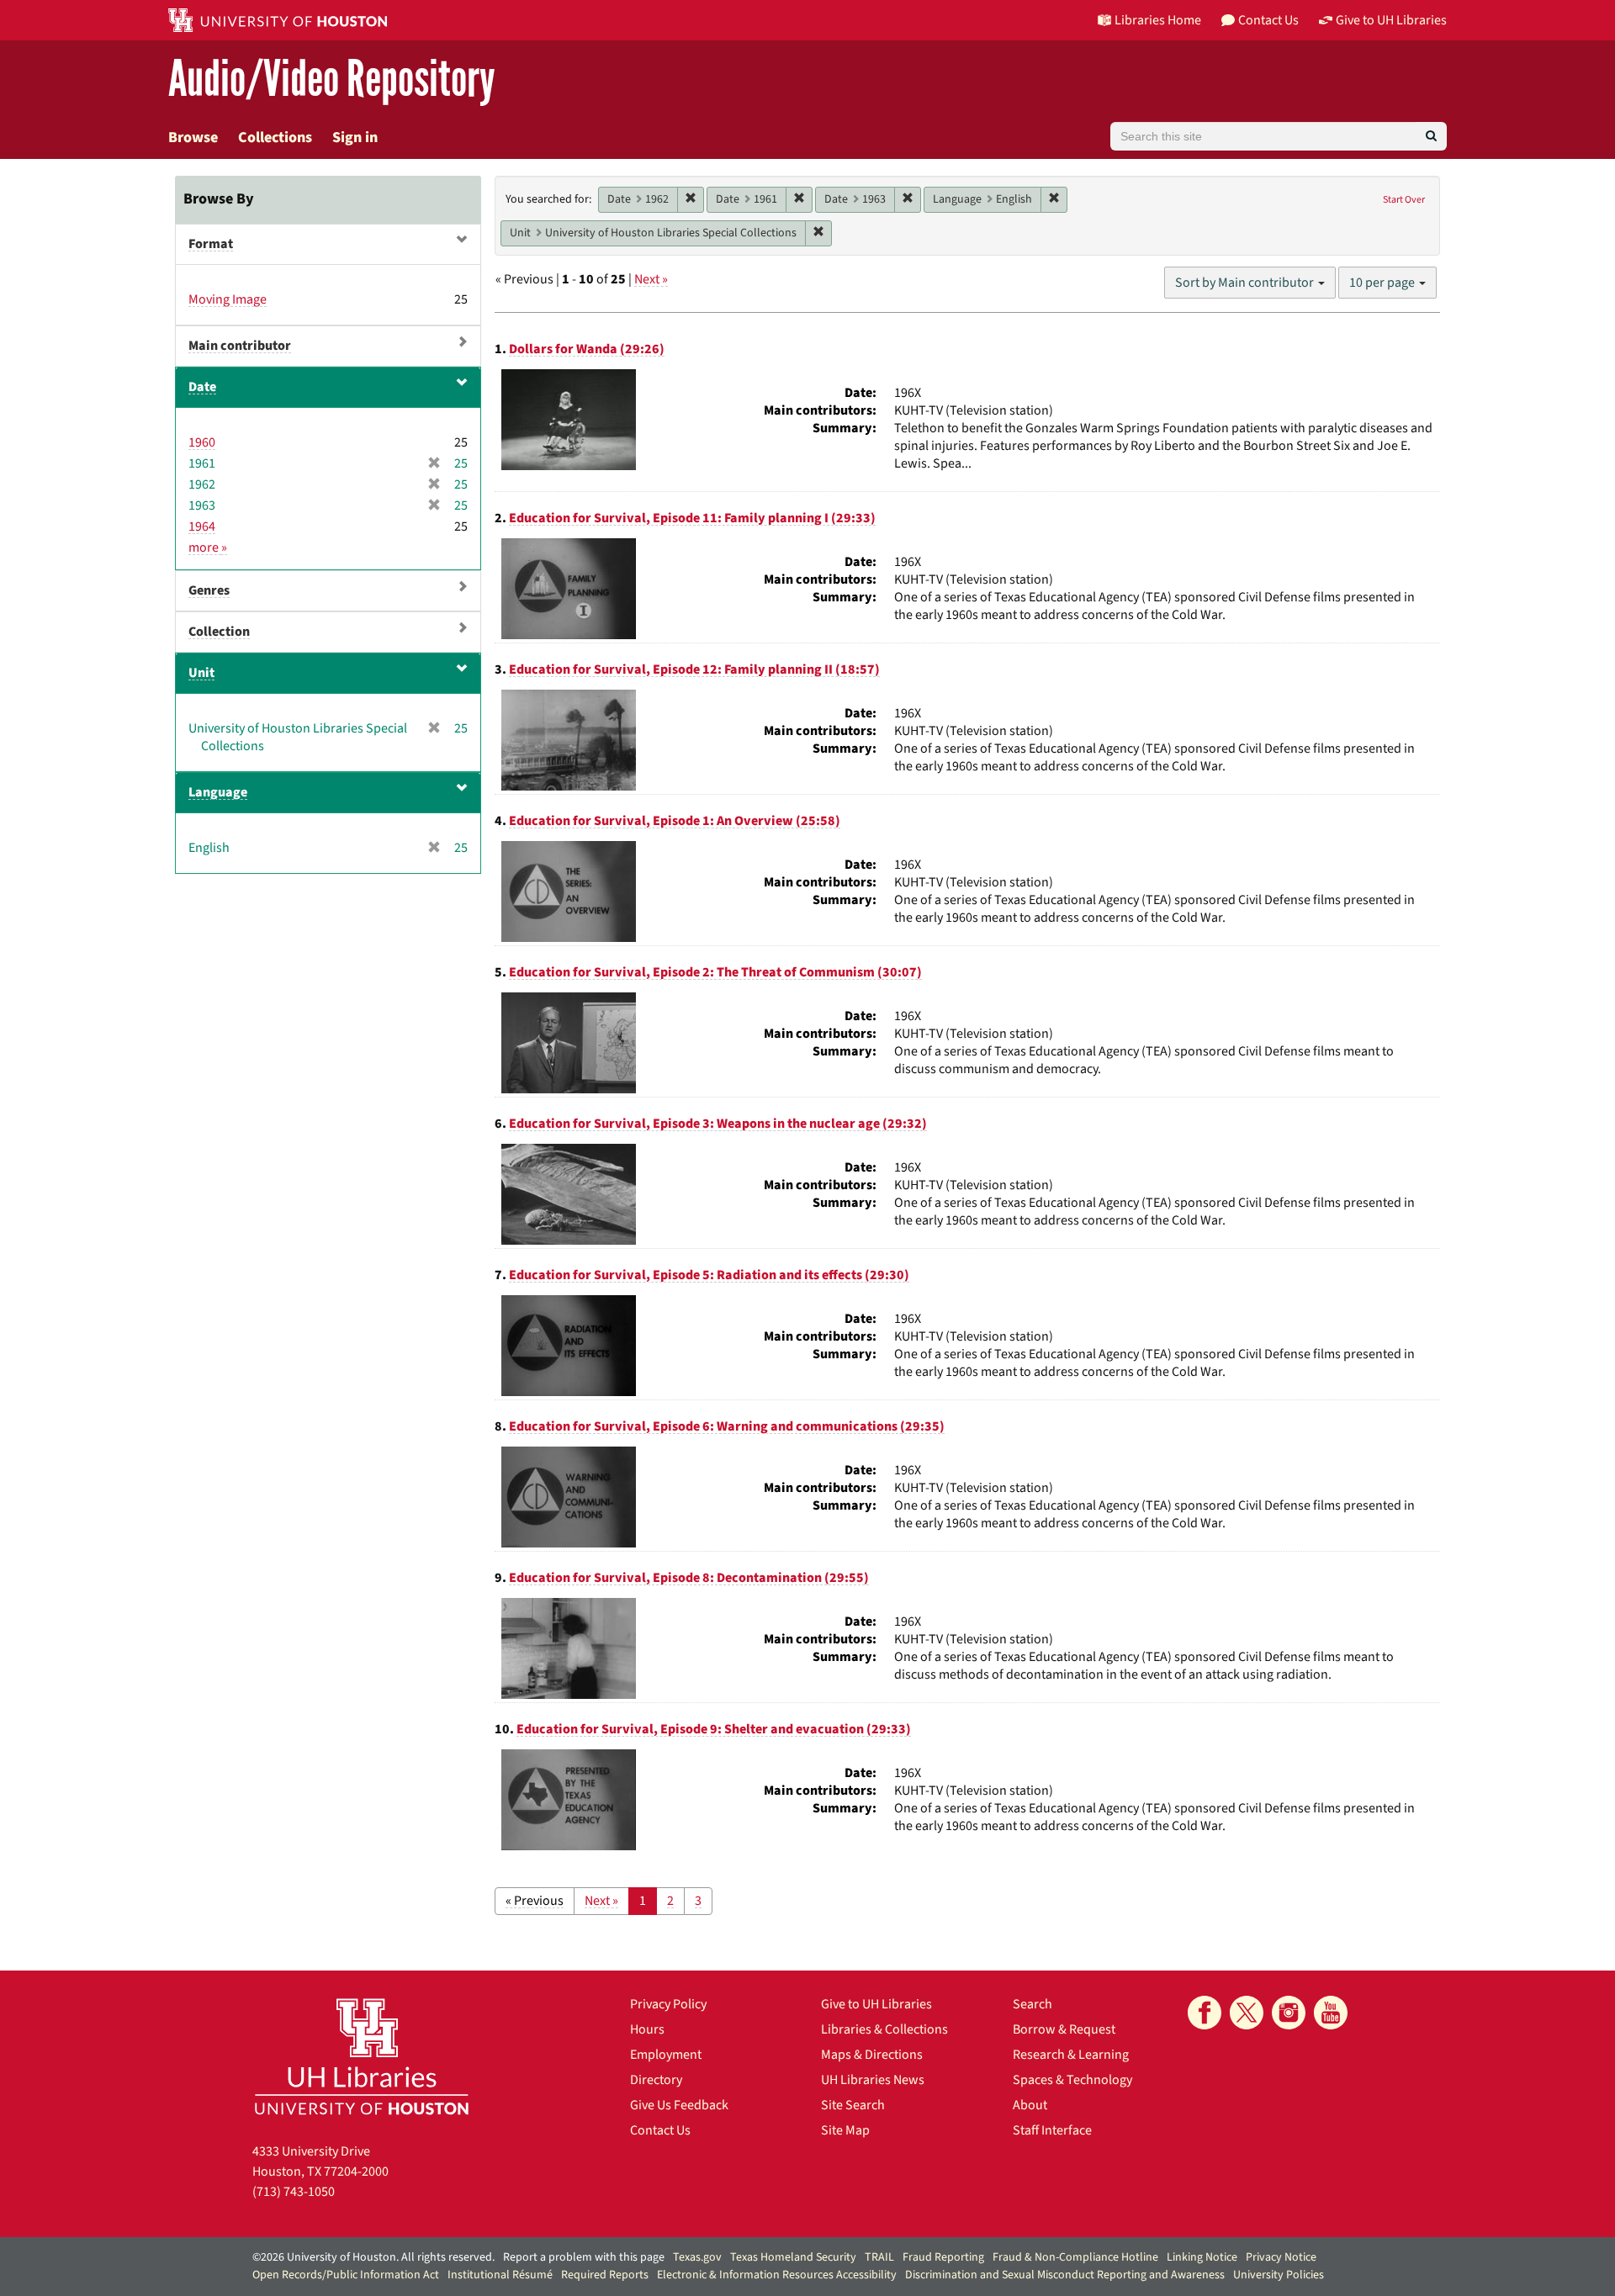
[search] (1431, 136)
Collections (275, 138)
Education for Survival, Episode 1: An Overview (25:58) (675, 821)
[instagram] (1289, 2013)
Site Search (853, 2105)
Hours (647, 2029)
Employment (666, 2055)
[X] (1247, 2013)
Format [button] (211, 244)
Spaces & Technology (1072, 2080)
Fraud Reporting (943, 2257)
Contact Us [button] (1268, 20)
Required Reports (605, 2275)
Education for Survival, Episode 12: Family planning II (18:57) (694, 669)
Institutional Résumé (500, 2275)
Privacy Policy (668, 2004)
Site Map (845, 2130)
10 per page (1383, 283)
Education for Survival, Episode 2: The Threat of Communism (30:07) (715, 972)
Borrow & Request (1064, 2029)
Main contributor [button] (240, 346)
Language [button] (218, 792)
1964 (202, 526)
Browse (193, 138)
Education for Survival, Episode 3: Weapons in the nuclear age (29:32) (718, 1124)
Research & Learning (1071, 2055)
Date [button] (202, 387)
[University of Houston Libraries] (362, 2056)
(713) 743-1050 (294, 2192)
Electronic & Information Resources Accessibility (777, 2275)
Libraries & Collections (884, 2029)
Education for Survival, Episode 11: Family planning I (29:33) (692, 518)
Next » (651, 279)
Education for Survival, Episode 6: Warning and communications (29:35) (727, 1426)
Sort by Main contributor (1246, 283)
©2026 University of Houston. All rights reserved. (373, 2257)
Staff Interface (1052, 2130)
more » (208, 548)
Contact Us (660, 2130)
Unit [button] (201, 673)
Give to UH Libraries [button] (1391, 20)
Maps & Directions (872, 2055)
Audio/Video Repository (332, 79)
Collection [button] (219, 632)
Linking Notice (1202, 2257)
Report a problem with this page (584, 2257)
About (1030, 2105)
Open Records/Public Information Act (346, 2275)
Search (1033, 2004)
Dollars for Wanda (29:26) (587, 349)
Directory (656, 2080)
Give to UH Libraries (876, 2004)
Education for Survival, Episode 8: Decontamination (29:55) (689, 1578)
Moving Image (228, 299)
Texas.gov (697, 2257)
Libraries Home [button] (1158, 20)
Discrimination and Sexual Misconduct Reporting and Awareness (1065, 2275)
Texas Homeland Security (793, 2257)
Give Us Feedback (679, 2105)
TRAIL (879, 2257)
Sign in (355, 138)
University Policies (1279, 2275)
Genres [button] (209, 590)
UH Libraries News (873, 2080)
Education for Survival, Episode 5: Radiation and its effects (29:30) (709, 1275)
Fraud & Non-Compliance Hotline (1075, 2257)
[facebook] (1205, 2013)
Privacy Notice (1281, 2257)
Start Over (1404, 200)
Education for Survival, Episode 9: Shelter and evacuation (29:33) (714, 1729)
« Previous (535, 1901)
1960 (202, 442)
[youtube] (1331, 2013)
